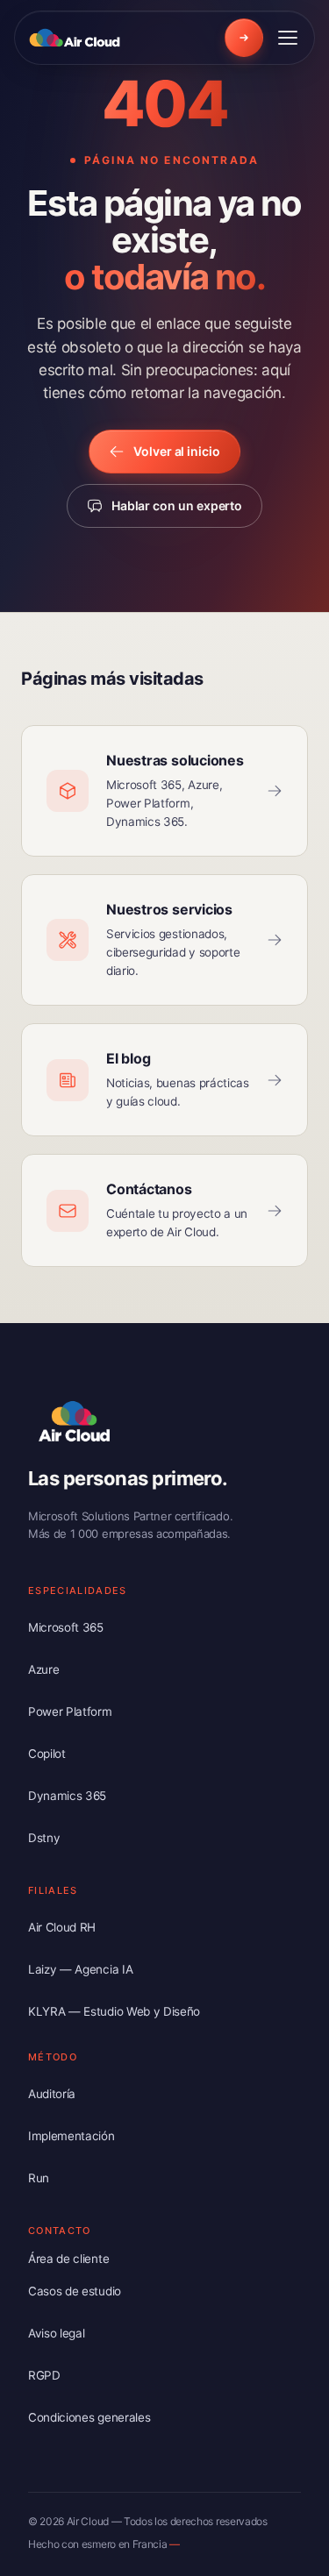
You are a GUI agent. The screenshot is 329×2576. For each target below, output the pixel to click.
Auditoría (52, 2094)
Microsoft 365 (66, 1627)
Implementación (72, 2136)
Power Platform (70, 1711)
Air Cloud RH (62, 1927)
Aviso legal (56, 2333)
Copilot (47, 1754)
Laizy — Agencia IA (80, 1969)
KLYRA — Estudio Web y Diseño (114, 2011)
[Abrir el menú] (288, 38)
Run (39, 2178)
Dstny (44, 1838)
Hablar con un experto (177, 505)
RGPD (44, 2375)
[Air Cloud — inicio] (77, 38)
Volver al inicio (177, 451)
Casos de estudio (75, 2291)
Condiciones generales (89, 2417)
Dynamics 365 (67, 1796)
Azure (43, 1669)
